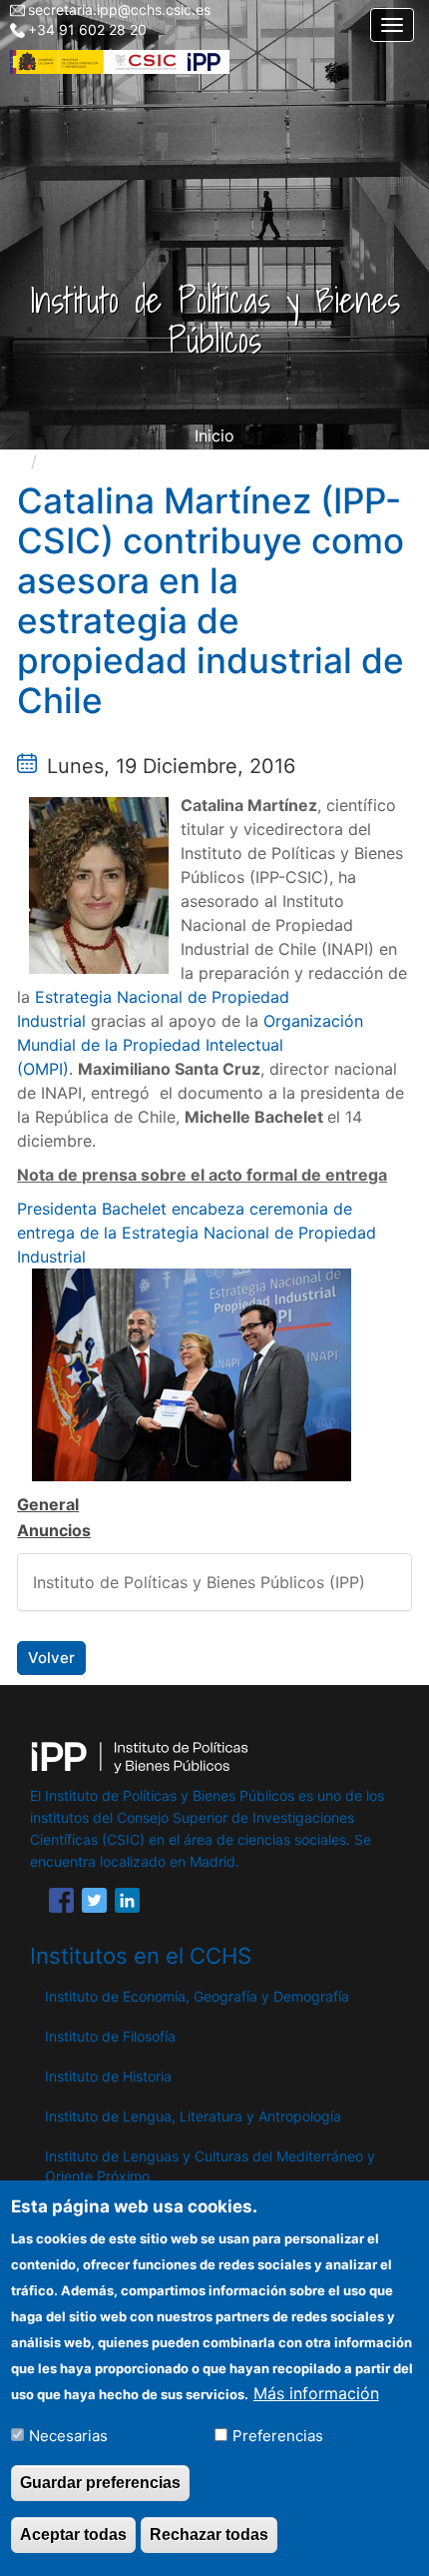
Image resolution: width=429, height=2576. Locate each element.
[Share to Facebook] (61, 1904)
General (48, 1504)
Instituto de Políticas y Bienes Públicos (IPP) (199, 1582)
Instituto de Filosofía (110, 2036)
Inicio (214, 435)
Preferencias (278, 2436)
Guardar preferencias (100, 2483)
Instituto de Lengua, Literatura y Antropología (193, 2116)
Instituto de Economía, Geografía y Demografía (197, 1996)
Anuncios (54, 1530)
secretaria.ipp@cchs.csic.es (119, 9)
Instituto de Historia (108, 2076)
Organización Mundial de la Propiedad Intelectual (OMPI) (190, 1045)
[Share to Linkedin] (127, 1904)
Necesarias (68, 2436)
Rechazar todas (209, 2535)
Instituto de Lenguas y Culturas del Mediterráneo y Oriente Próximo (210, 2166)
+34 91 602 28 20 (87, 29)
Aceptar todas (73, 2535)
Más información (316, 2393)
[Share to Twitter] (94, 1904)
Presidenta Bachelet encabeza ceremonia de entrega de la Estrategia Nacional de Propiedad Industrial (197, 1233)
